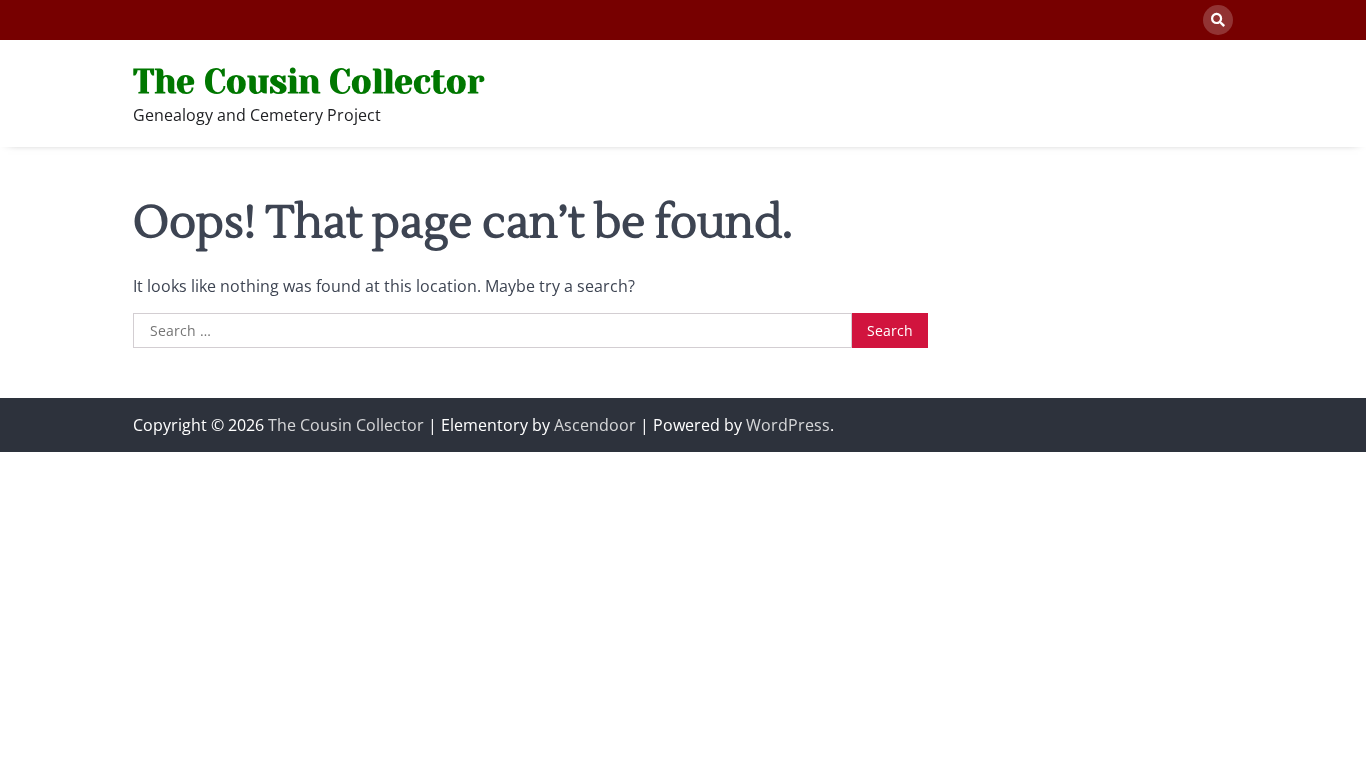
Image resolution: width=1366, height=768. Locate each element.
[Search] (1218, 20)
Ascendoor (595, 425)
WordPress (788, 425)
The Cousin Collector (308, 81)
